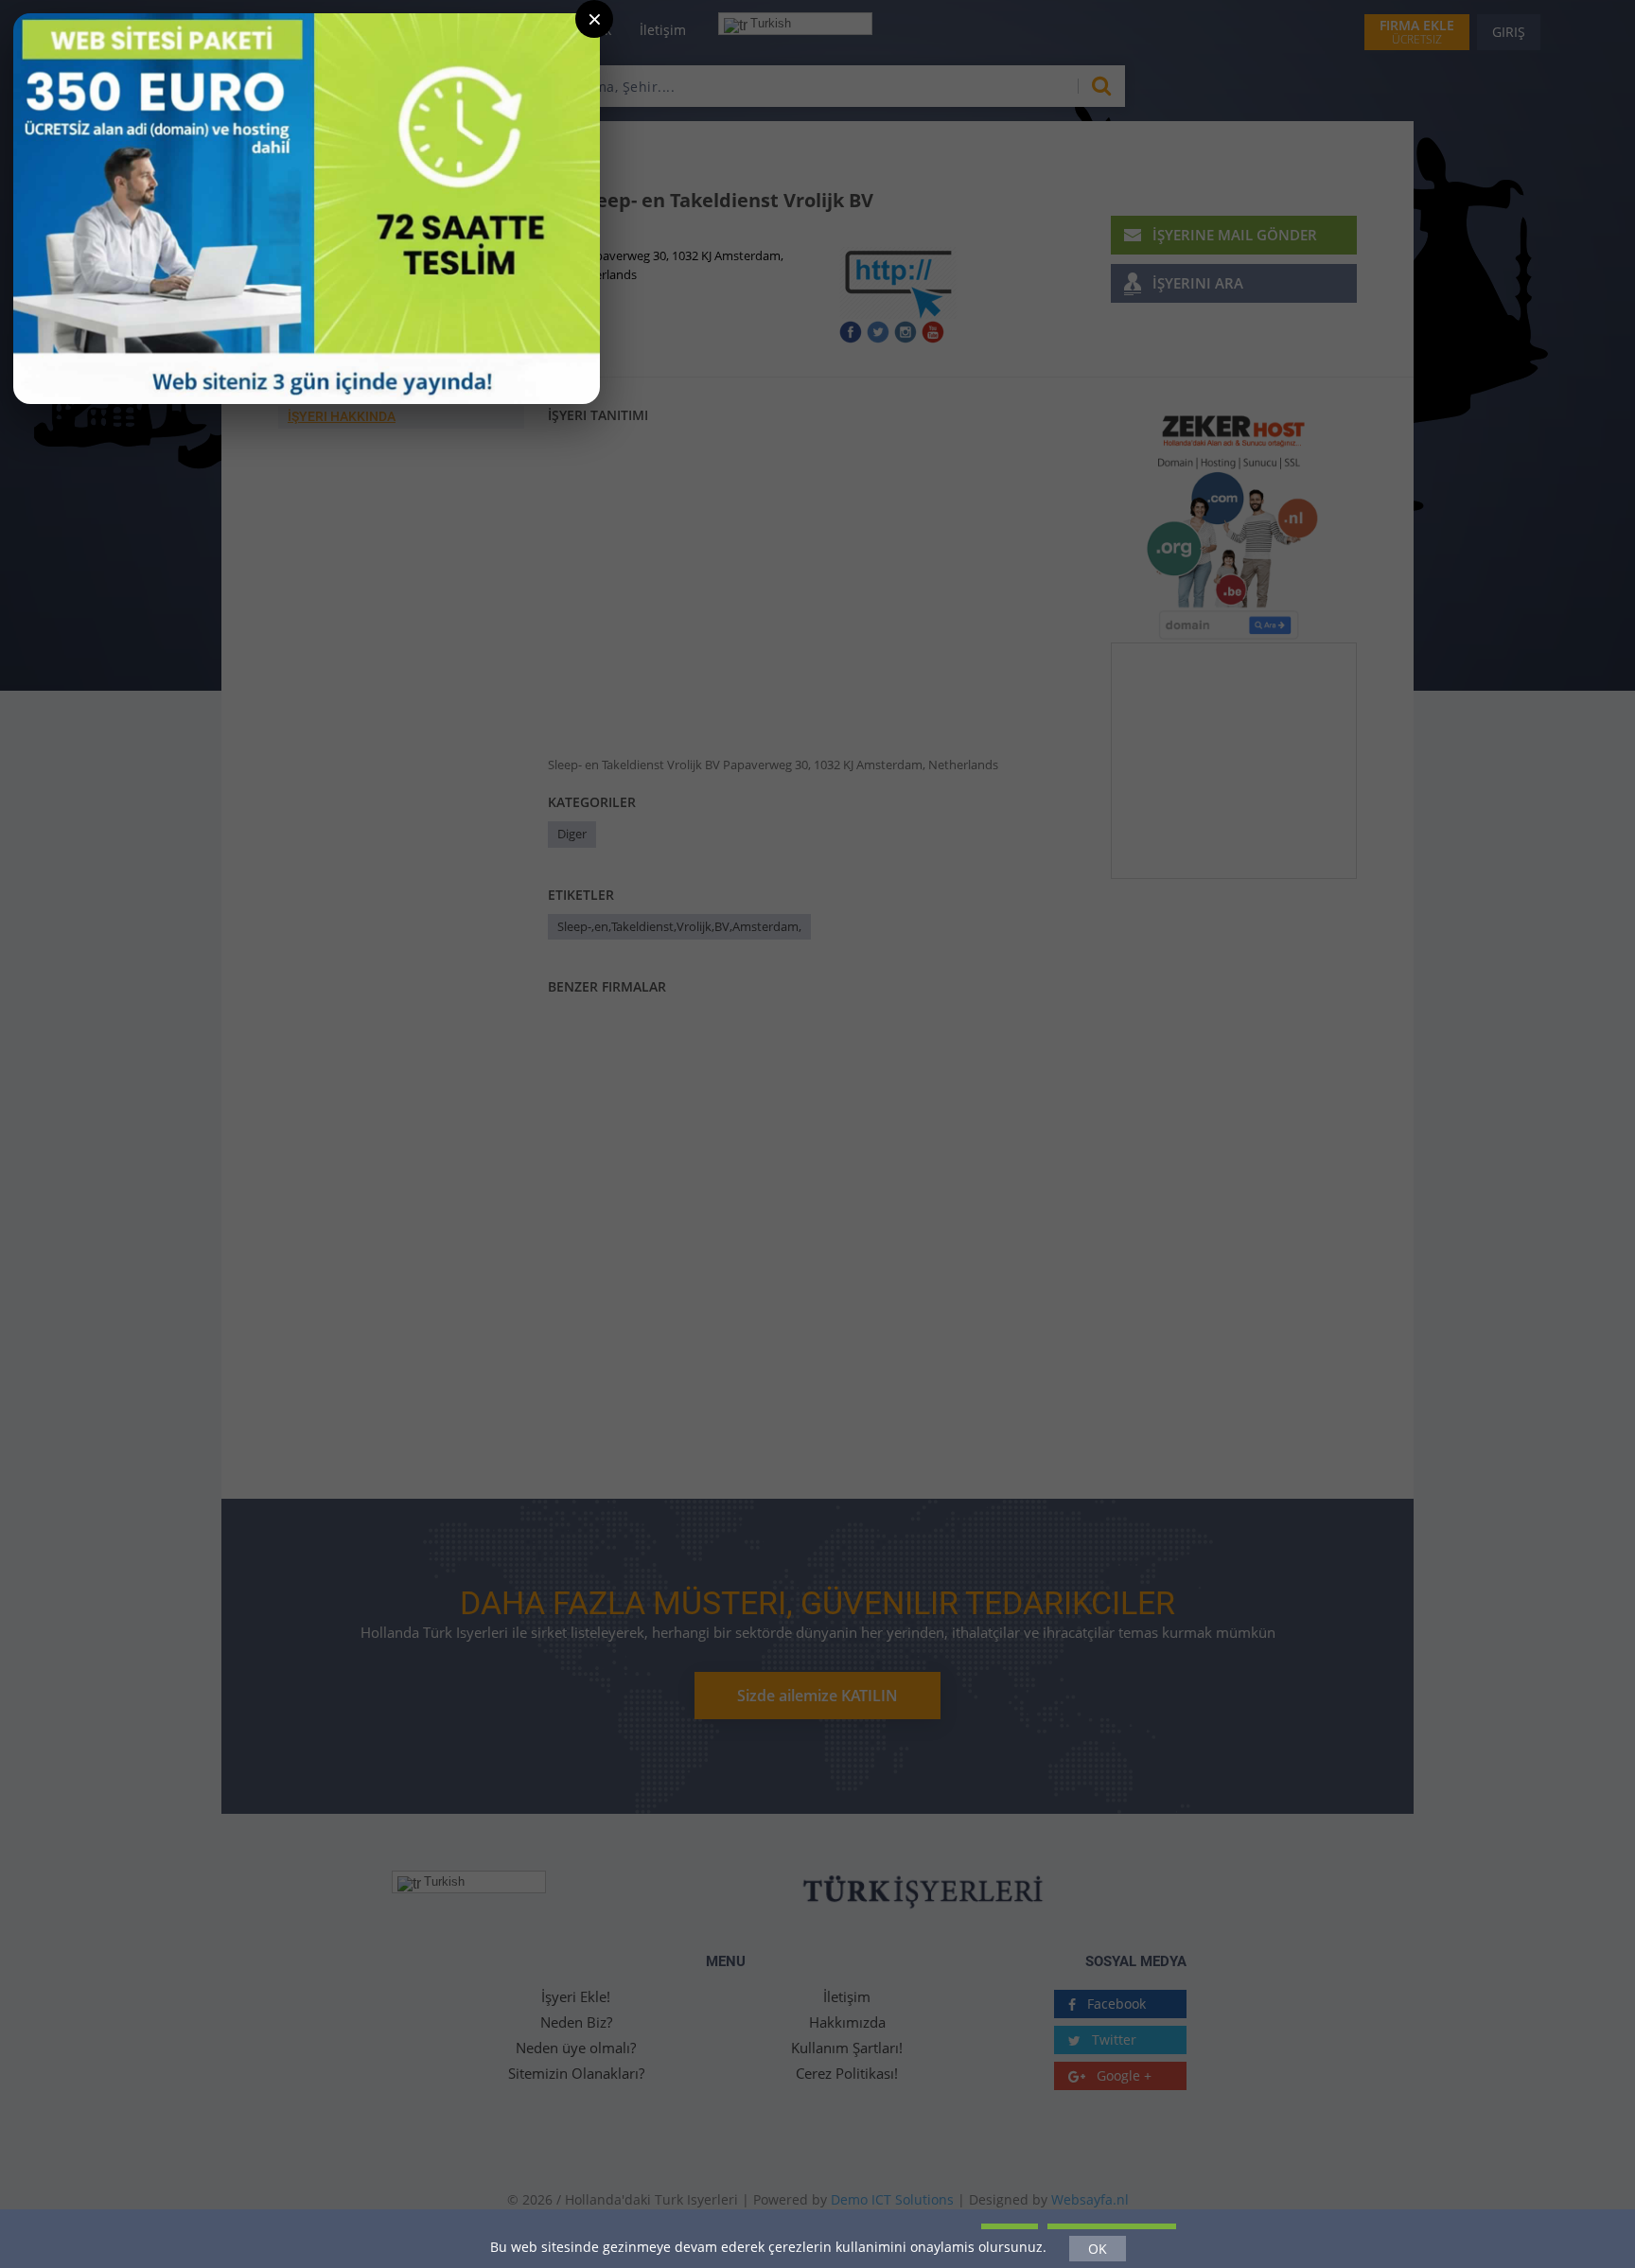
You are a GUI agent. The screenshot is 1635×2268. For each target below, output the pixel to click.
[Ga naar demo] (307, 209)
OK (1098, 2249)
